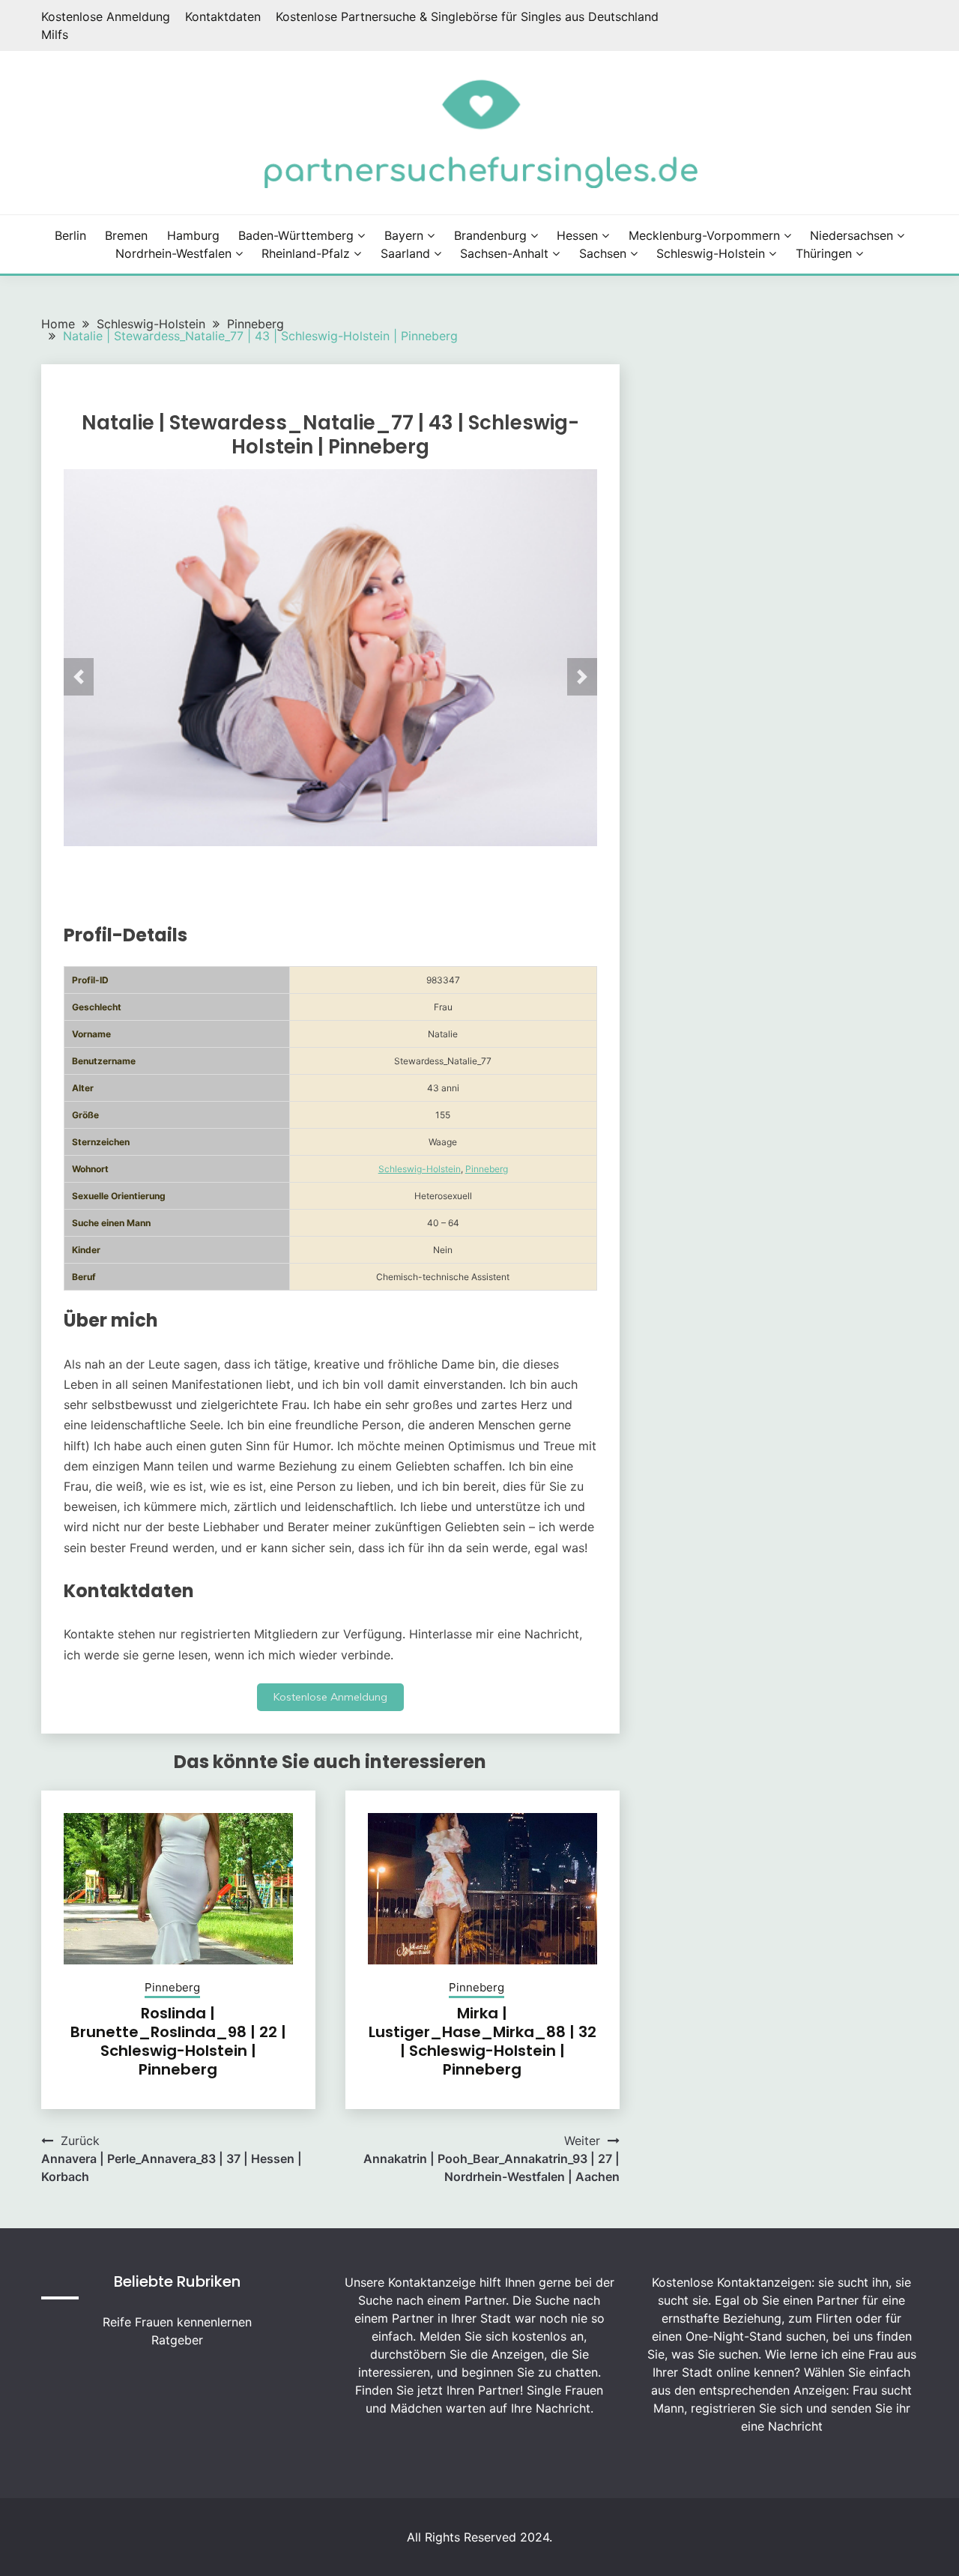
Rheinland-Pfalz (306, 253)
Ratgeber (177, 2340)
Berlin (70, 235)
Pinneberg (487, 1169)
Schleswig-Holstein (711, 253)
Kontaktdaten (223, 16)
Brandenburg (490, 235)
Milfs (55, 34)
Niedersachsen (851, 235)
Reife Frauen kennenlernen (177, 2322)
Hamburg (193, 235)
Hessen (577, 235)
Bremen (126, 235)
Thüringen (824, 253)
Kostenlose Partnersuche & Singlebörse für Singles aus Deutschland (467, 16)
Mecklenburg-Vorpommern (704, 235)
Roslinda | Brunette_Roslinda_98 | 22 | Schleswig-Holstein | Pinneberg (178, 2041)
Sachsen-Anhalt (504, 253)
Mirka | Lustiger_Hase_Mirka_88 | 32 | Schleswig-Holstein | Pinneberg (482, 2041)
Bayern (404, 235)
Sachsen (603, 253)
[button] (79, 677)
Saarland (405, 253)
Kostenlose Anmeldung (106, 16)
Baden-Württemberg (296, 235)
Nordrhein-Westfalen (173, 253)
